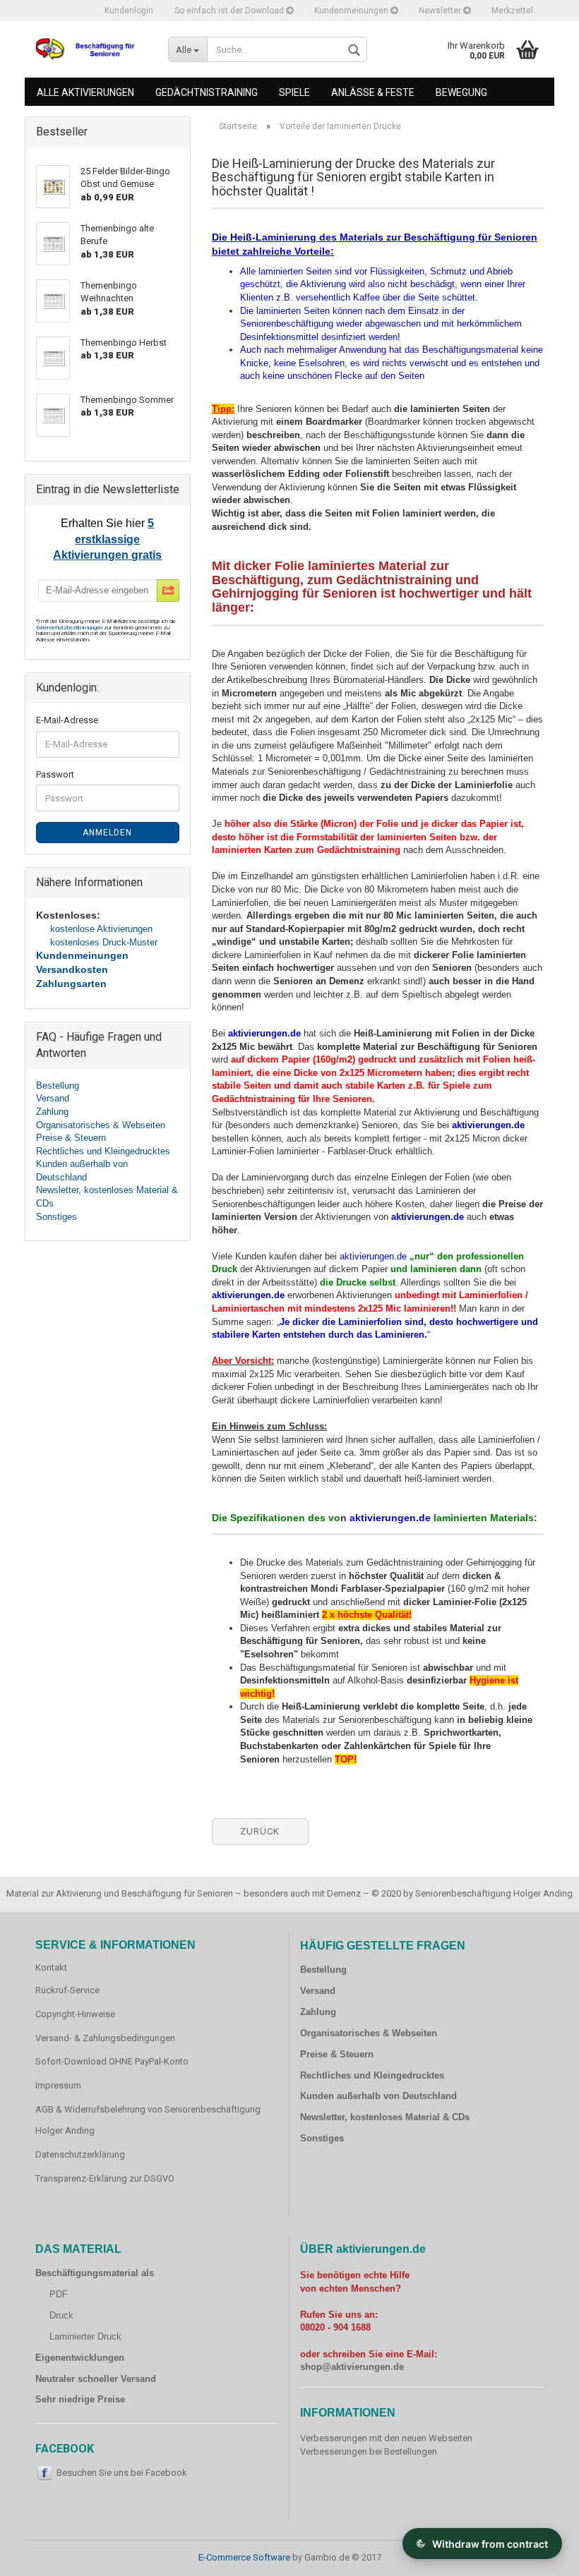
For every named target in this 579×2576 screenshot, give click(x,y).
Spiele (294, 92)
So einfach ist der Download (230, 11)
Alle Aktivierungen (85, 92)
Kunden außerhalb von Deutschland (378, 2096)
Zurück (260, 1831)
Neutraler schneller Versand (96, 2379)
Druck (61, 2315)
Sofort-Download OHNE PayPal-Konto (112, 2061)
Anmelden (107, 833)
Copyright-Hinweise (75, 2014)
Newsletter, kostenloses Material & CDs (385, 2117)
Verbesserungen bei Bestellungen (369, 2451)
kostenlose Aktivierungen (101, 929)
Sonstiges (56, 1217)
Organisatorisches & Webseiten (101, 1125)
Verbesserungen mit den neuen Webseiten (386, 2438)
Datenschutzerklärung (80, 2154)
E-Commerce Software (244, 2557)
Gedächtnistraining (207, 92)
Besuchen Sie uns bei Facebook (122, 2473)
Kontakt (51, 1967)
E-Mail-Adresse (67, 720)
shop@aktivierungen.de (352, 2367)
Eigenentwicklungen (80, 2358)
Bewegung (461, 92)
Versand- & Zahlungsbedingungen (105, 2038)
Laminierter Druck (85, 2336)
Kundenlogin (129, 11)
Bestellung (58, 1086)
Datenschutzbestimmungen (70, 628)
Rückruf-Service (67, 1990)
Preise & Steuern (71, 1138)
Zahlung (52, 1112)
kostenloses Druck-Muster (104, 942)
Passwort (55, 774)
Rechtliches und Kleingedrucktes (103, 1151)
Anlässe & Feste (373, 92)
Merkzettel (512, 11)
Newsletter (441, 11)
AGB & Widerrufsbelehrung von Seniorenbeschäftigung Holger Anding (148, 2120)
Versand (53, 1098)
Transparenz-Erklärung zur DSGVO (105, 2178)
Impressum (58, 2085)
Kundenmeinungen (352, 11)
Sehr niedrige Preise (80, 2399)
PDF (59, 2294)
